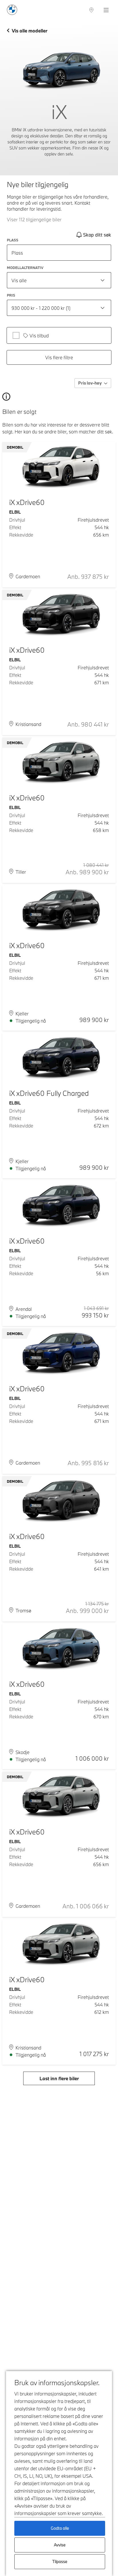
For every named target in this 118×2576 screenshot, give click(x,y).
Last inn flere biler (59, 2078)
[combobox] (59, 280)
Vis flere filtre (59, 357)
